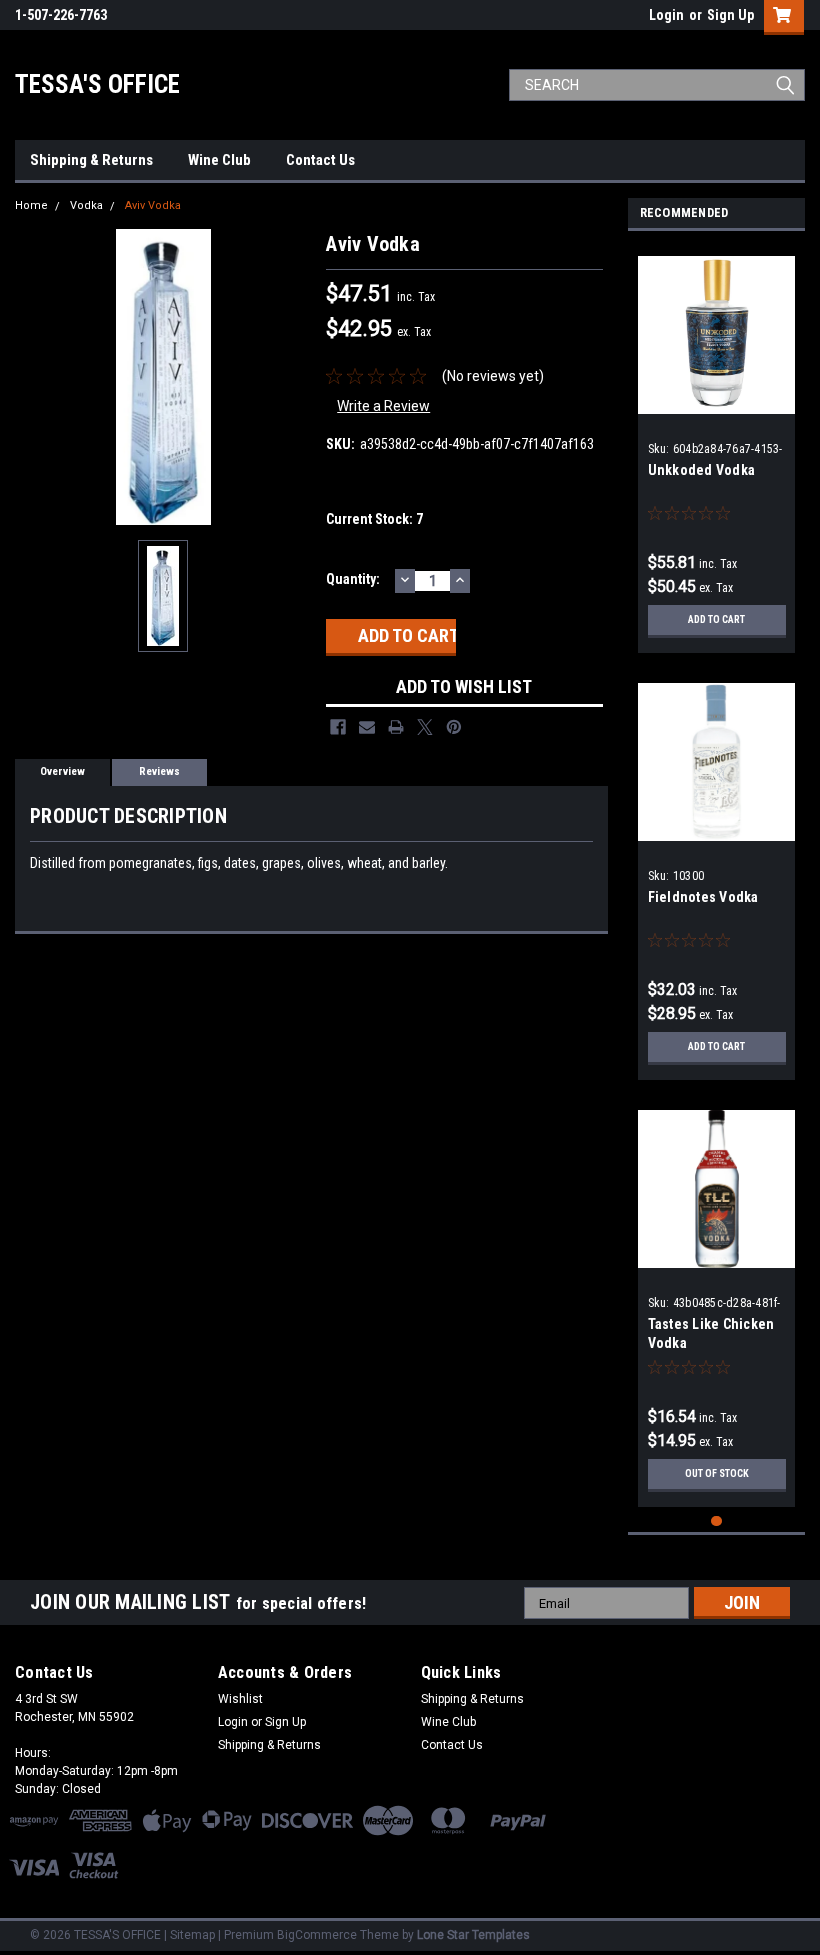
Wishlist (240, 1699)
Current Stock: (374, 519)
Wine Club (219, 160)
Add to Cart (716, 619)
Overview (62, 771)
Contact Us (320, 160)
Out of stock (717, 1473)
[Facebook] (338, 727)
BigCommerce (317, 1935)
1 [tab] (716, 1521)
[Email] (367, 727)
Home (31, 205)
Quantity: (353, 579)
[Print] (396, 727)
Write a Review (383, 406)
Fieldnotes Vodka (703, 897)
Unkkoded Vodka (702, 470)
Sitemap (192, 1935)
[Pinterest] (454, 727)
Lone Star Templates (473, 1935)
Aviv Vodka (153, 205)
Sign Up (730, 15)
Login (666, 15)
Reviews (159, 771)
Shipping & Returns (91, 160)
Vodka (86, 205)
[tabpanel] (717, 447)
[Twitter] (425, 727)
